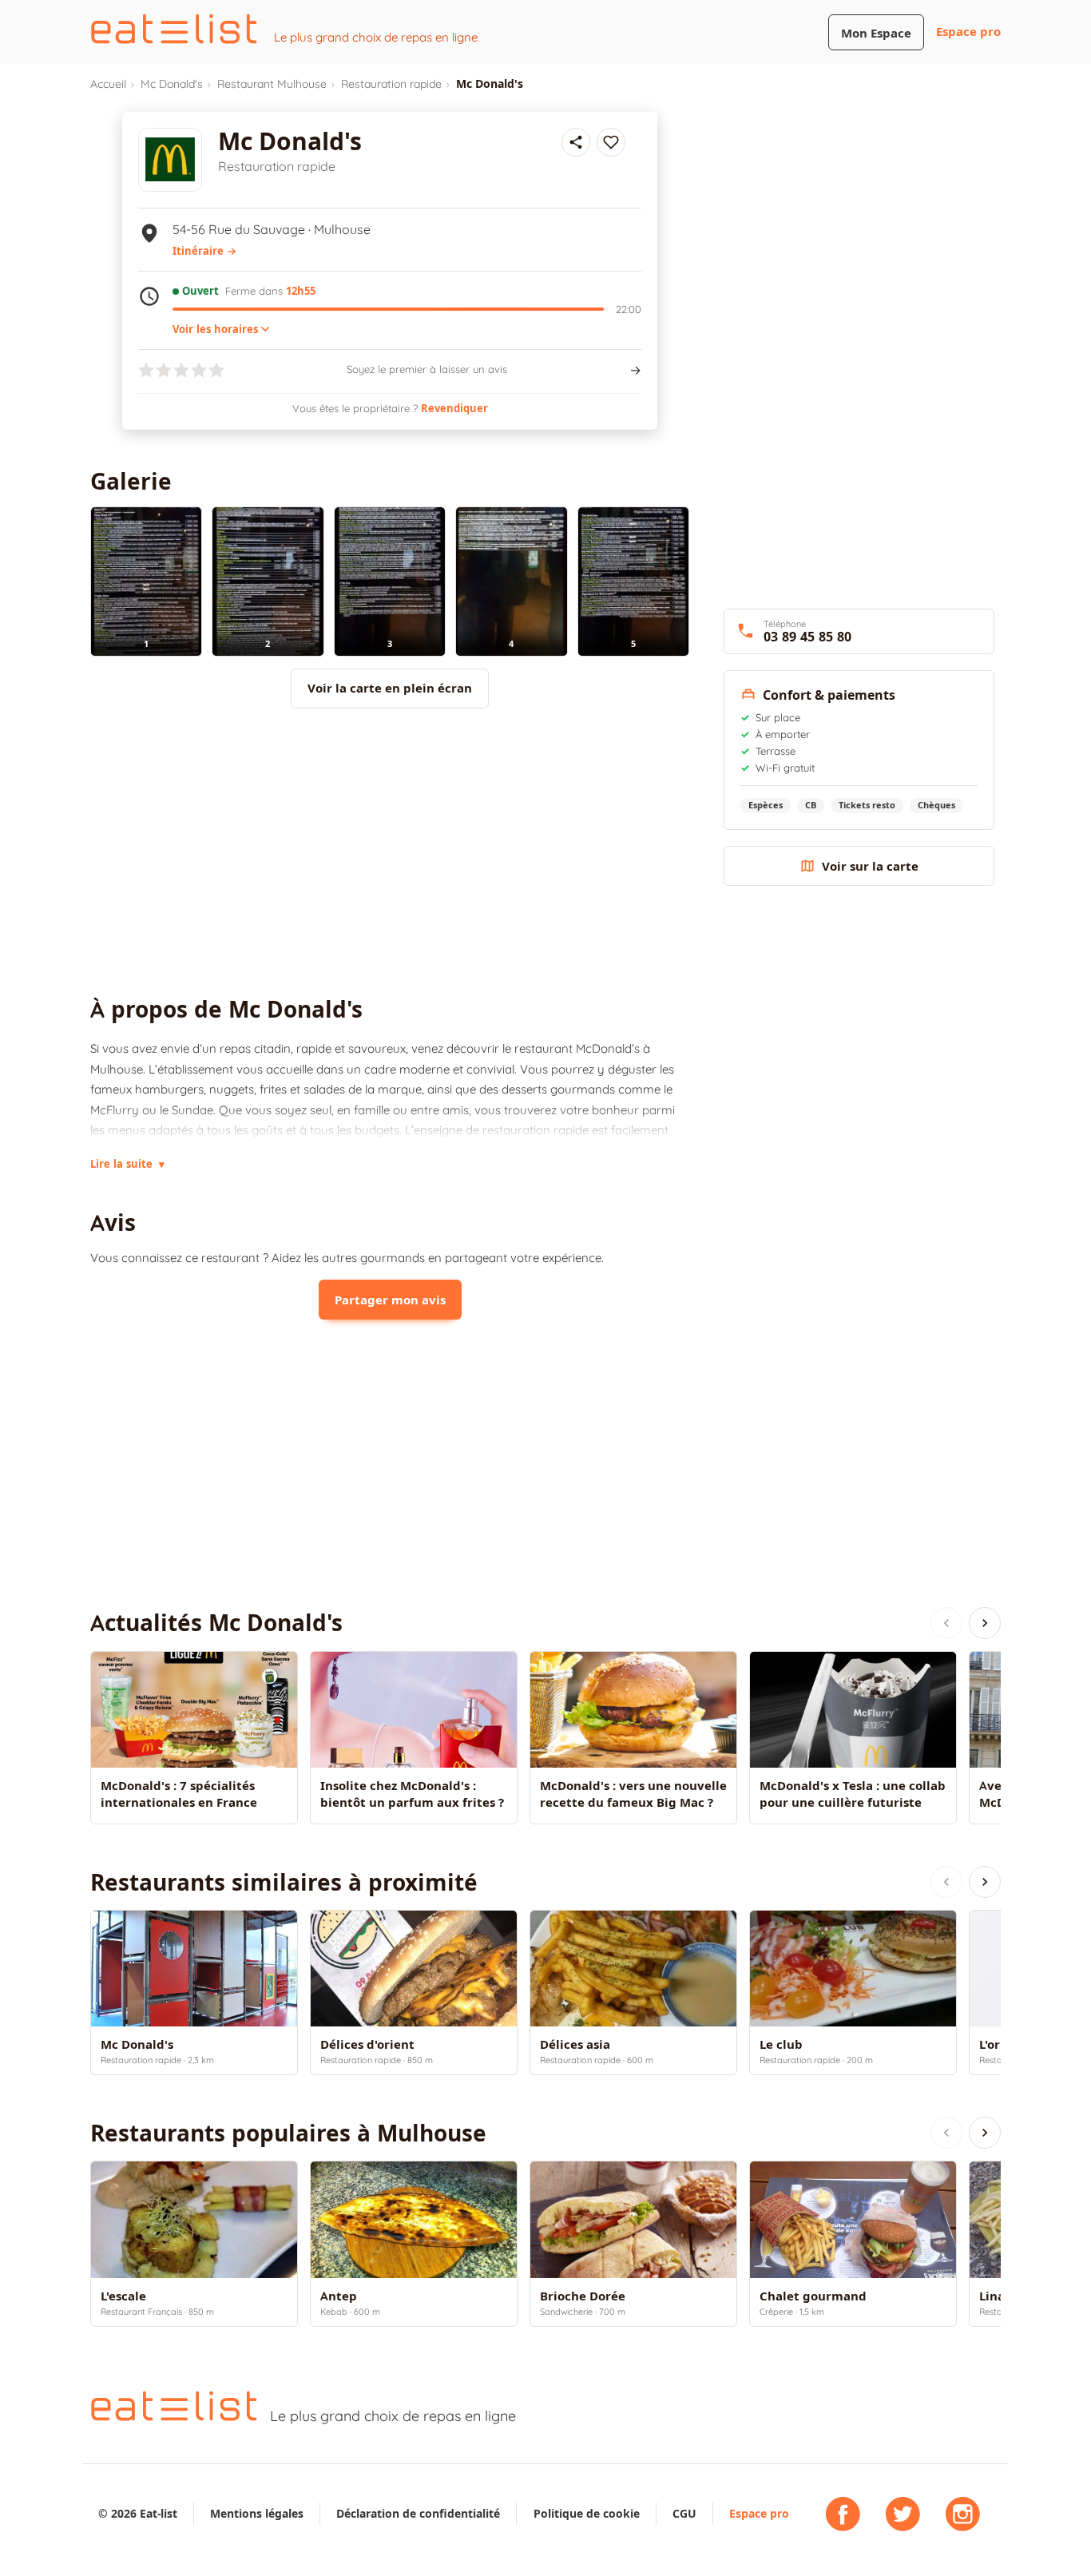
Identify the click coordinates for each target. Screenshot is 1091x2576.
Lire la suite (127, 1164)
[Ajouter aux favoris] (611, 142)
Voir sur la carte (870, 866)
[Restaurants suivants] (985, 1882)
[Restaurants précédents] (946, 1882)
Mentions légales (257, 2513)
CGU (684, 2513)
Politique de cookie (587, 2513)
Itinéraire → (204, 251)
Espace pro (968, 32)
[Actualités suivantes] (985, 1623)
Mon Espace (876, 33)
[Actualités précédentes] (946, 1623)
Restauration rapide (391, 84)
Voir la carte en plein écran (390, 688)
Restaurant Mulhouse (272, 84)
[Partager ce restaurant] (576, 142)
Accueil (108, 84)
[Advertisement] (390, 852)
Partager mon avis (390, 1300)
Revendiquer (454, 408)
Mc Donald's (172, 84)
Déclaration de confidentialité (418, 2513)
